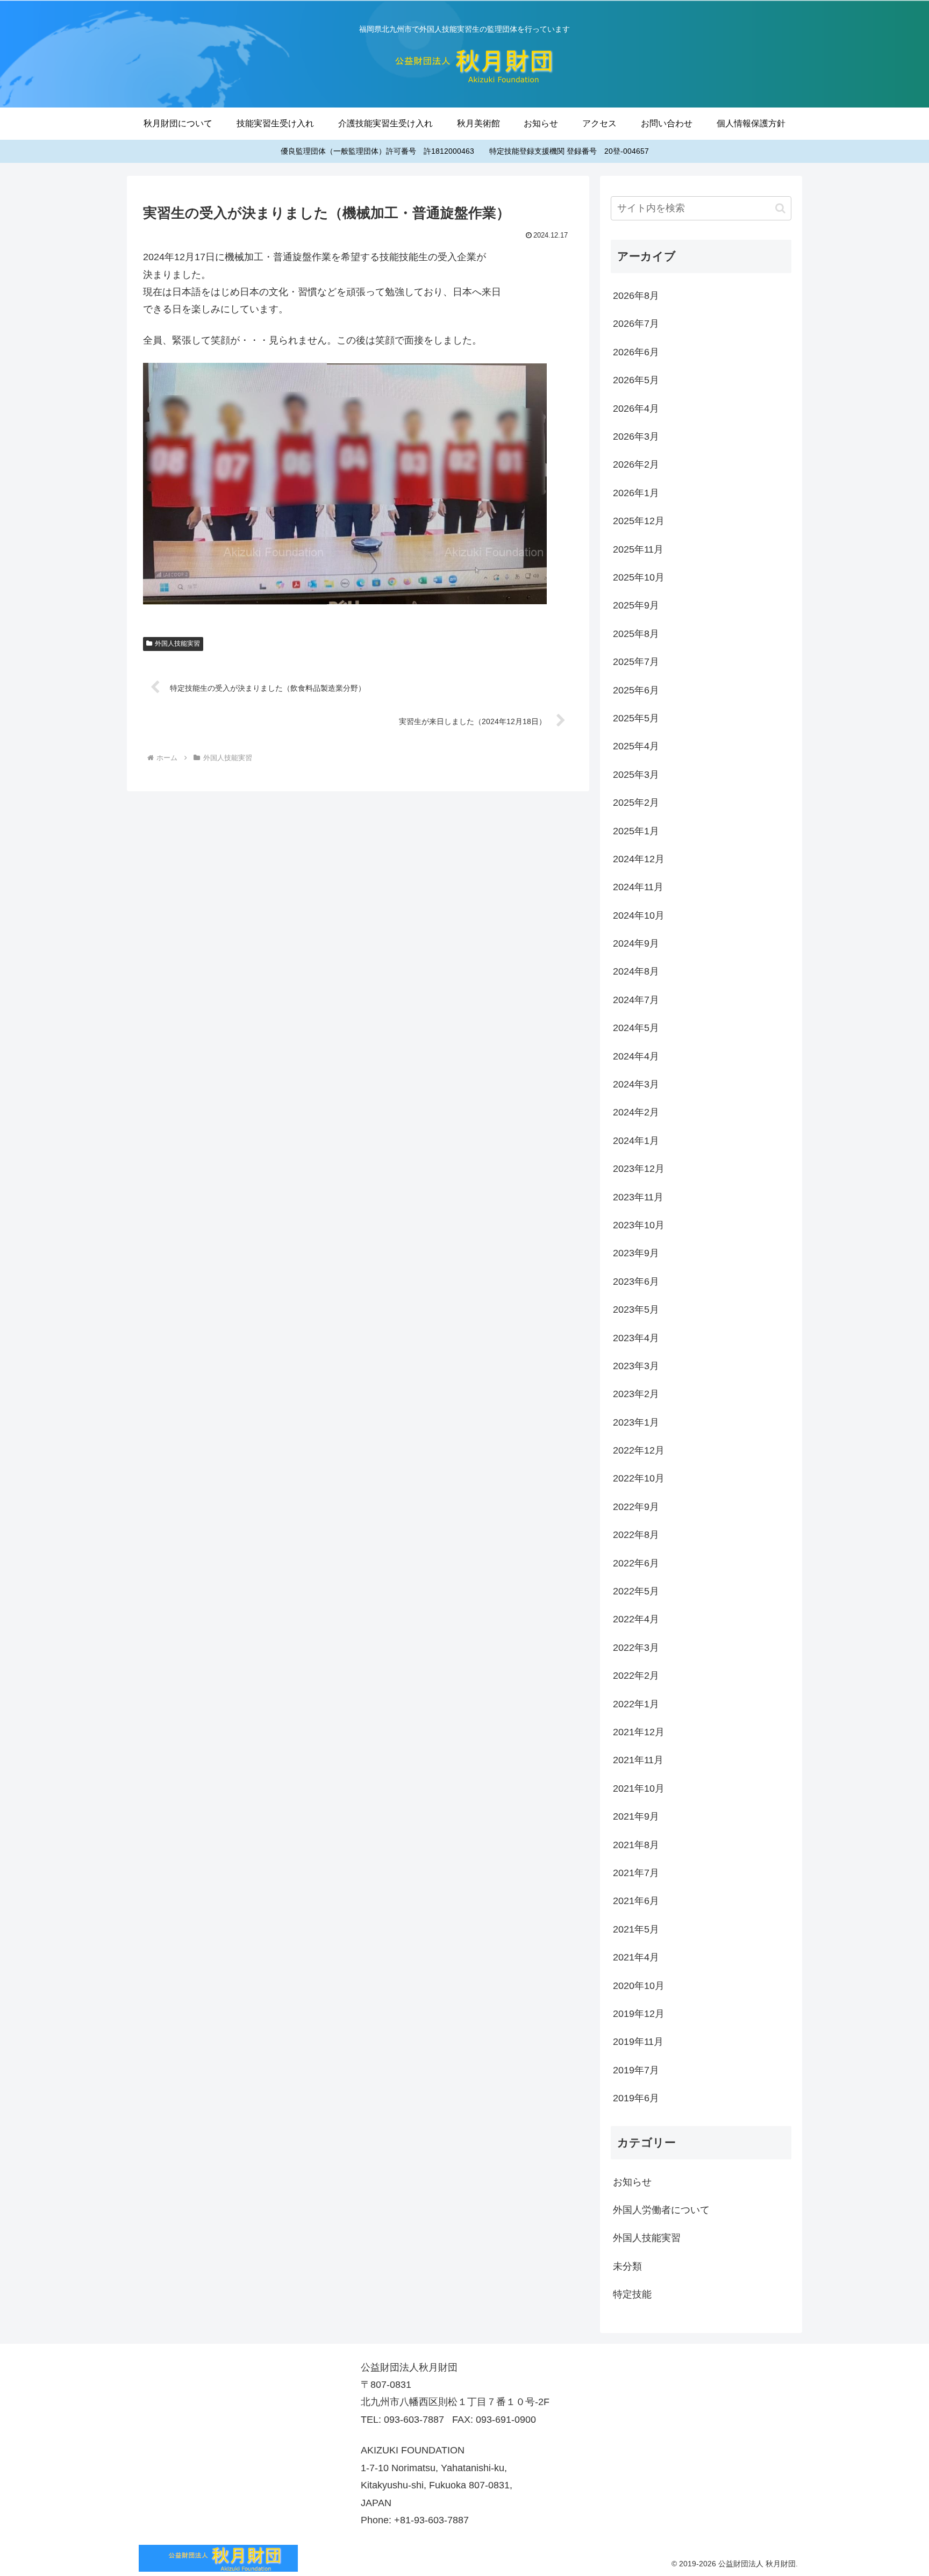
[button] (780, 208)
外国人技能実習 (177, 643)
